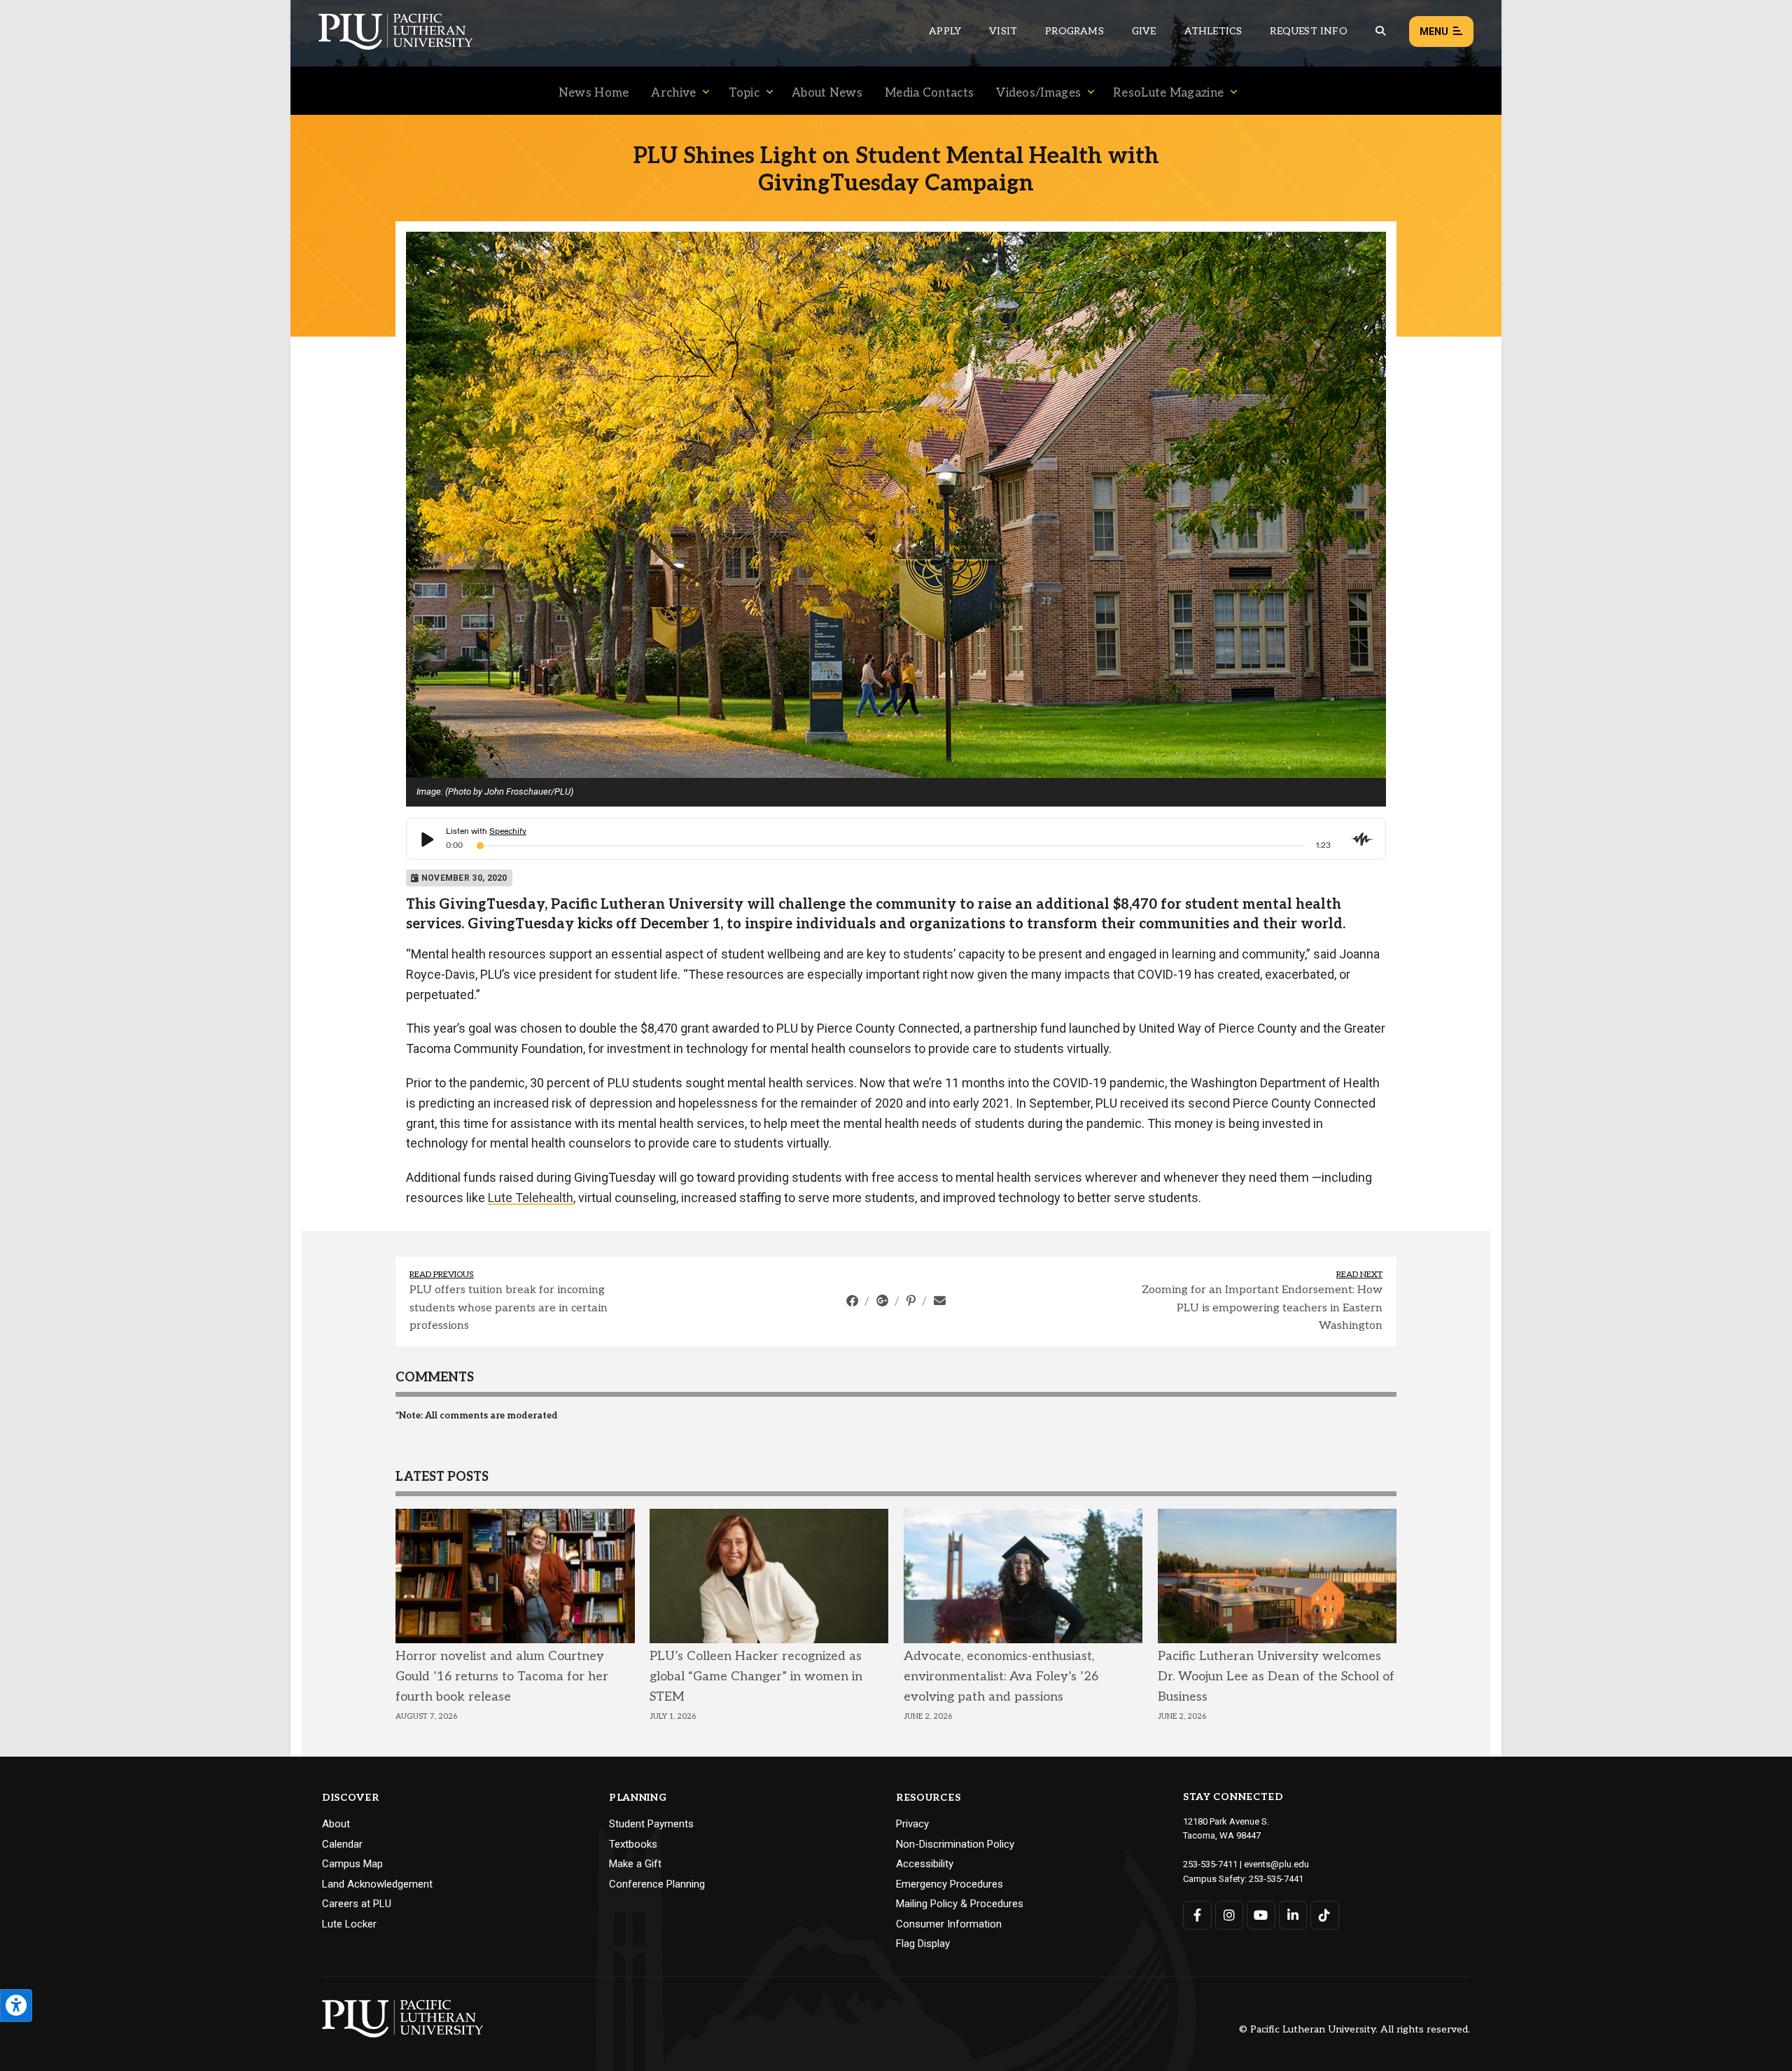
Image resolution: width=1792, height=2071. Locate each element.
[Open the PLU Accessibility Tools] (16, 2006)
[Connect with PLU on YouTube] (1261, 1915)
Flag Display (923, 1944)
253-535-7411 (1210, 1864)
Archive (673, 93)
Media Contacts (929, 93)
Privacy (912, 1824)
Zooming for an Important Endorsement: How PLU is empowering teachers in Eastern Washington (1262, 1308)
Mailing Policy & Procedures (960, 1904)
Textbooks (633, 1844)
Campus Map (352, 1864)
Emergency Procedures (950, 1884)
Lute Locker (349, 1924)
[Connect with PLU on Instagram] (1230, 1915)
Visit (1003, 31)
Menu (1434, 32)
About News (827, 93)
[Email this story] (940, 1301)
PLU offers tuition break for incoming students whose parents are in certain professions (509, 1308)
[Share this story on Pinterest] (912, 1301)
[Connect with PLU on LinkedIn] (1293, 1915)
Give (1144, 31)
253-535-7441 (1276, 1879)
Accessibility (925, 1864)
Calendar (342, 1844)
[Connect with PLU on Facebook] (1197, 1915)
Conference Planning (657, 1884)
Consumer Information (949, 1924)
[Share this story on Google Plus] (884, 1301)
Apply (945, 31)
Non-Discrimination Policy (955, 1844)
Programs (1074, 31)
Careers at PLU (357, 1904)
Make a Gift (635, 1864)
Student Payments (651, 1824)
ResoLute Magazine (1168, 93)
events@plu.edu (1276, 1864)
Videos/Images (1038, 93)
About (336, 1824)
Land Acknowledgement (377, 1884)
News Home (594, 93)
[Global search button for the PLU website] (1380, 31)
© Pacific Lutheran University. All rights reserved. (1354, 2030)
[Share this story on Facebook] (854, 1301)
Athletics (1213, 31)
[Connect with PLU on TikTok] (1325, 1915)
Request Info (1308, 31)
